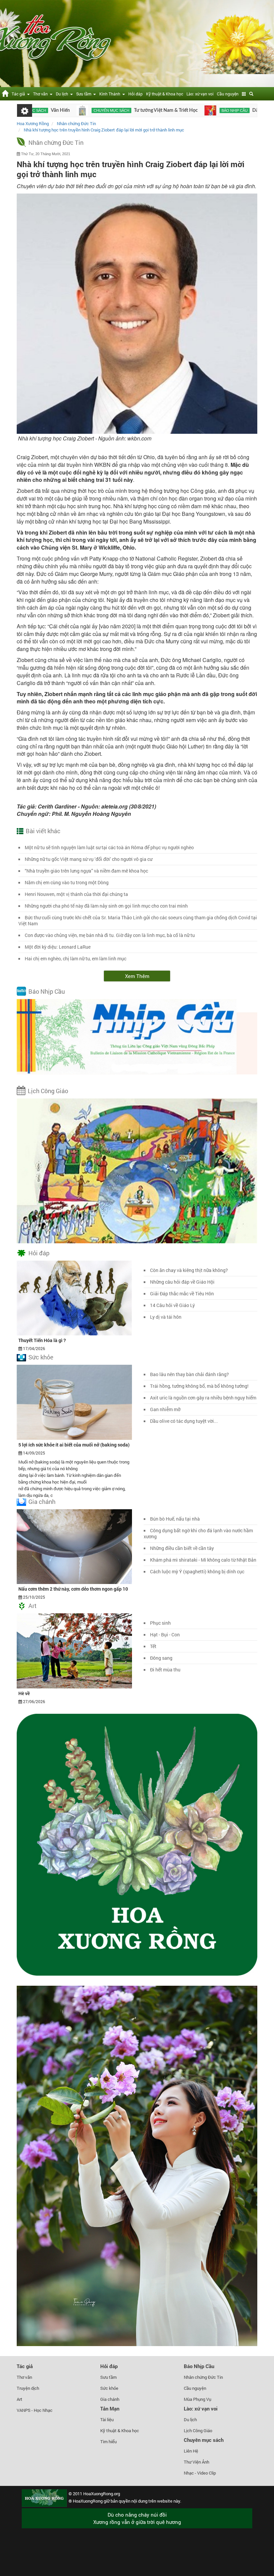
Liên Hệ (191, 2451)
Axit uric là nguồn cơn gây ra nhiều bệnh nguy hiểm (203, 1398)
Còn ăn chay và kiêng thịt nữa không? (189, 1270)
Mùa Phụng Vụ (197, 2399)
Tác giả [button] (19, 94)
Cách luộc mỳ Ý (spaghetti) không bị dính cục (197, 1571)
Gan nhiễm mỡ (165, 1409)
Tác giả (25, 2366)
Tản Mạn (110, 2408)
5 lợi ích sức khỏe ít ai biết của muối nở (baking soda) (74, 1445)
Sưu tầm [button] (85, 94)
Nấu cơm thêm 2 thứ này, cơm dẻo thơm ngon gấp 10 (73, 1589)
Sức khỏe (41, 1357)
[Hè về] (74, 1650)
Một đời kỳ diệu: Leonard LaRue (58, 947)
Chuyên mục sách (49, 110)
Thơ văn (24, 2377)
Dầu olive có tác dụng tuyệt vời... (184, 1421)
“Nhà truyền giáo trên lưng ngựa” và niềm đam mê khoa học (86, 871)
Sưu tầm (108, 2377)
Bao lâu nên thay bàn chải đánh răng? (189, 1374)
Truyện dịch (28, 2388)
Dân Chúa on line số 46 (213, 110)
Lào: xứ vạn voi (200, 94)
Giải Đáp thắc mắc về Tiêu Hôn (182, 1294)
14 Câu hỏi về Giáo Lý (172, 1305)
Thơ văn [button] (41, 94)
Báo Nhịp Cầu (47, 991)
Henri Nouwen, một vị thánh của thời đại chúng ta (76, 894)
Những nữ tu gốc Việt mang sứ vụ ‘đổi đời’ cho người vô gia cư (89, 859)
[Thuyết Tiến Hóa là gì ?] (74, 1297)
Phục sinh (160, 1623)
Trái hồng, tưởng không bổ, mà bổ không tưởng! (199, 1386)
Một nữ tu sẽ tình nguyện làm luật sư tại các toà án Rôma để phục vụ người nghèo (109, 847)
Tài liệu (107, 2420)
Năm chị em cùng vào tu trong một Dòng (67, 882)
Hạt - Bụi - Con (165, 1635)
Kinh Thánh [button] (111, 94)
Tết (153, 1646)
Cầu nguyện (228, 94)
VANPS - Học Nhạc (35, 2410)
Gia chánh (42, 1502)
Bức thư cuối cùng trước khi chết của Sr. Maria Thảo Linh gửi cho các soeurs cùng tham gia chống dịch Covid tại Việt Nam (138, 920)
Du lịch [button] (63, 94)
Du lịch (190, 2420)
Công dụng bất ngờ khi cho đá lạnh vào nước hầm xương (198, 1533)
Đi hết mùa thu (165, 1670)
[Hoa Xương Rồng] (5, 93)
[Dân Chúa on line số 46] (148, 110)
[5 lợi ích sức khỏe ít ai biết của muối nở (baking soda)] (74, 1402)
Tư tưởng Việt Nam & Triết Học (103, 110)
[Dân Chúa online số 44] (249, 110)
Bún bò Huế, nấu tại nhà (175, 1519)
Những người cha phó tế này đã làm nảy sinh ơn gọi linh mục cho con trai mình (106, 906)
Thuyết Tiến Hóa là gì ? (42, 1340)
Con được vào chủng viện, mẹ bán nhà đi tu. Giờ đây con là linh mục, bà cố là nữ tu (110, 935)
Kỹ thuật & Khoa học (165, 94)
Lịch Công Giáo (48, 1091)
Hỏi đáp (135, 94)
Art (32, 1606)
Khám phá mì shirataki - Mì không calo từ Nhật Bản (203, 1560)
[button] (244, 94)
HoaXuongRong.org (102, 2494)
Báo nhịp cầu (172, 110)
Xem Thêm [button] (137, 976)
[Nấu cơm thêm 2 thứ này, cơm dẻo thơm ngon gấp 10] (74, 1546)
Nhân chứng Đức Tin (56, 142)
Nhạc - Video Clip (200, 2473)
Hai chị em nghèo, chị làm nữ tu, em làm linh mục (76, 958)
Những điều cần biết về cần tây (182, 1548)
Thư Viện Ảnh (196, 2462)
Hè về (24, 1693)
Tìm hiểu (108, 2442)
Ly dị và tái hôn (166, 1317)
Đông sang (161, 1658)
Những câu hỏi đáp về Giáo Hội (182, 1282)
